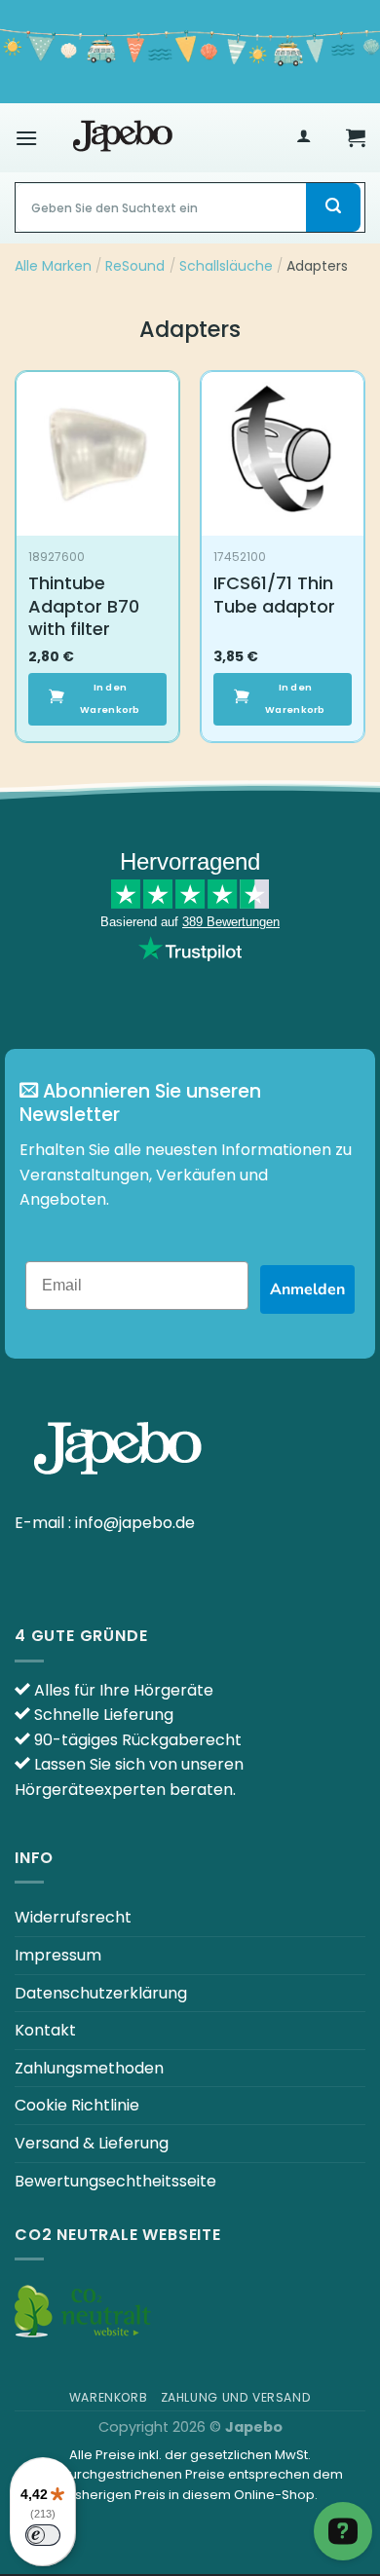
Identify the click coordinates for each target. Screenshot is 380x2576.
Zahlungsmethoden (89, 2068)
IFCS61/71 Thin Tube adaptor (274, 595)
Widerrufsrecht (73, 1917)
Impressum (58, 1955)
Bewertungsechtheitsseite (115, 2181)
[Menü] (26, 138)
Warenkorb (109, 2397)
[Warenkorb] (356, 137)
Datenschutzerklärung (101, 1993)
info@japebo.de (135, 1523)
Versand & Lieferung (92, 2143)
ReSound (135, 266)
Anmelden (307, 1289)
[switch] (43, 2535)
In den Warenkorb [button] (110, 698)
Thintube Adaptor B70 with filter (84, 606)
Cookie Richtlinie (77, 2105)
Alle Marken (53, 266)
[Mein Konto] (304, 138)
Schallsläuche (226, 266)
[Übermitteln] (333, 207)
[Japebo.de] (123, 137)
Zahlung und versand (236, 2397)
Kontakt (45, 2030)
